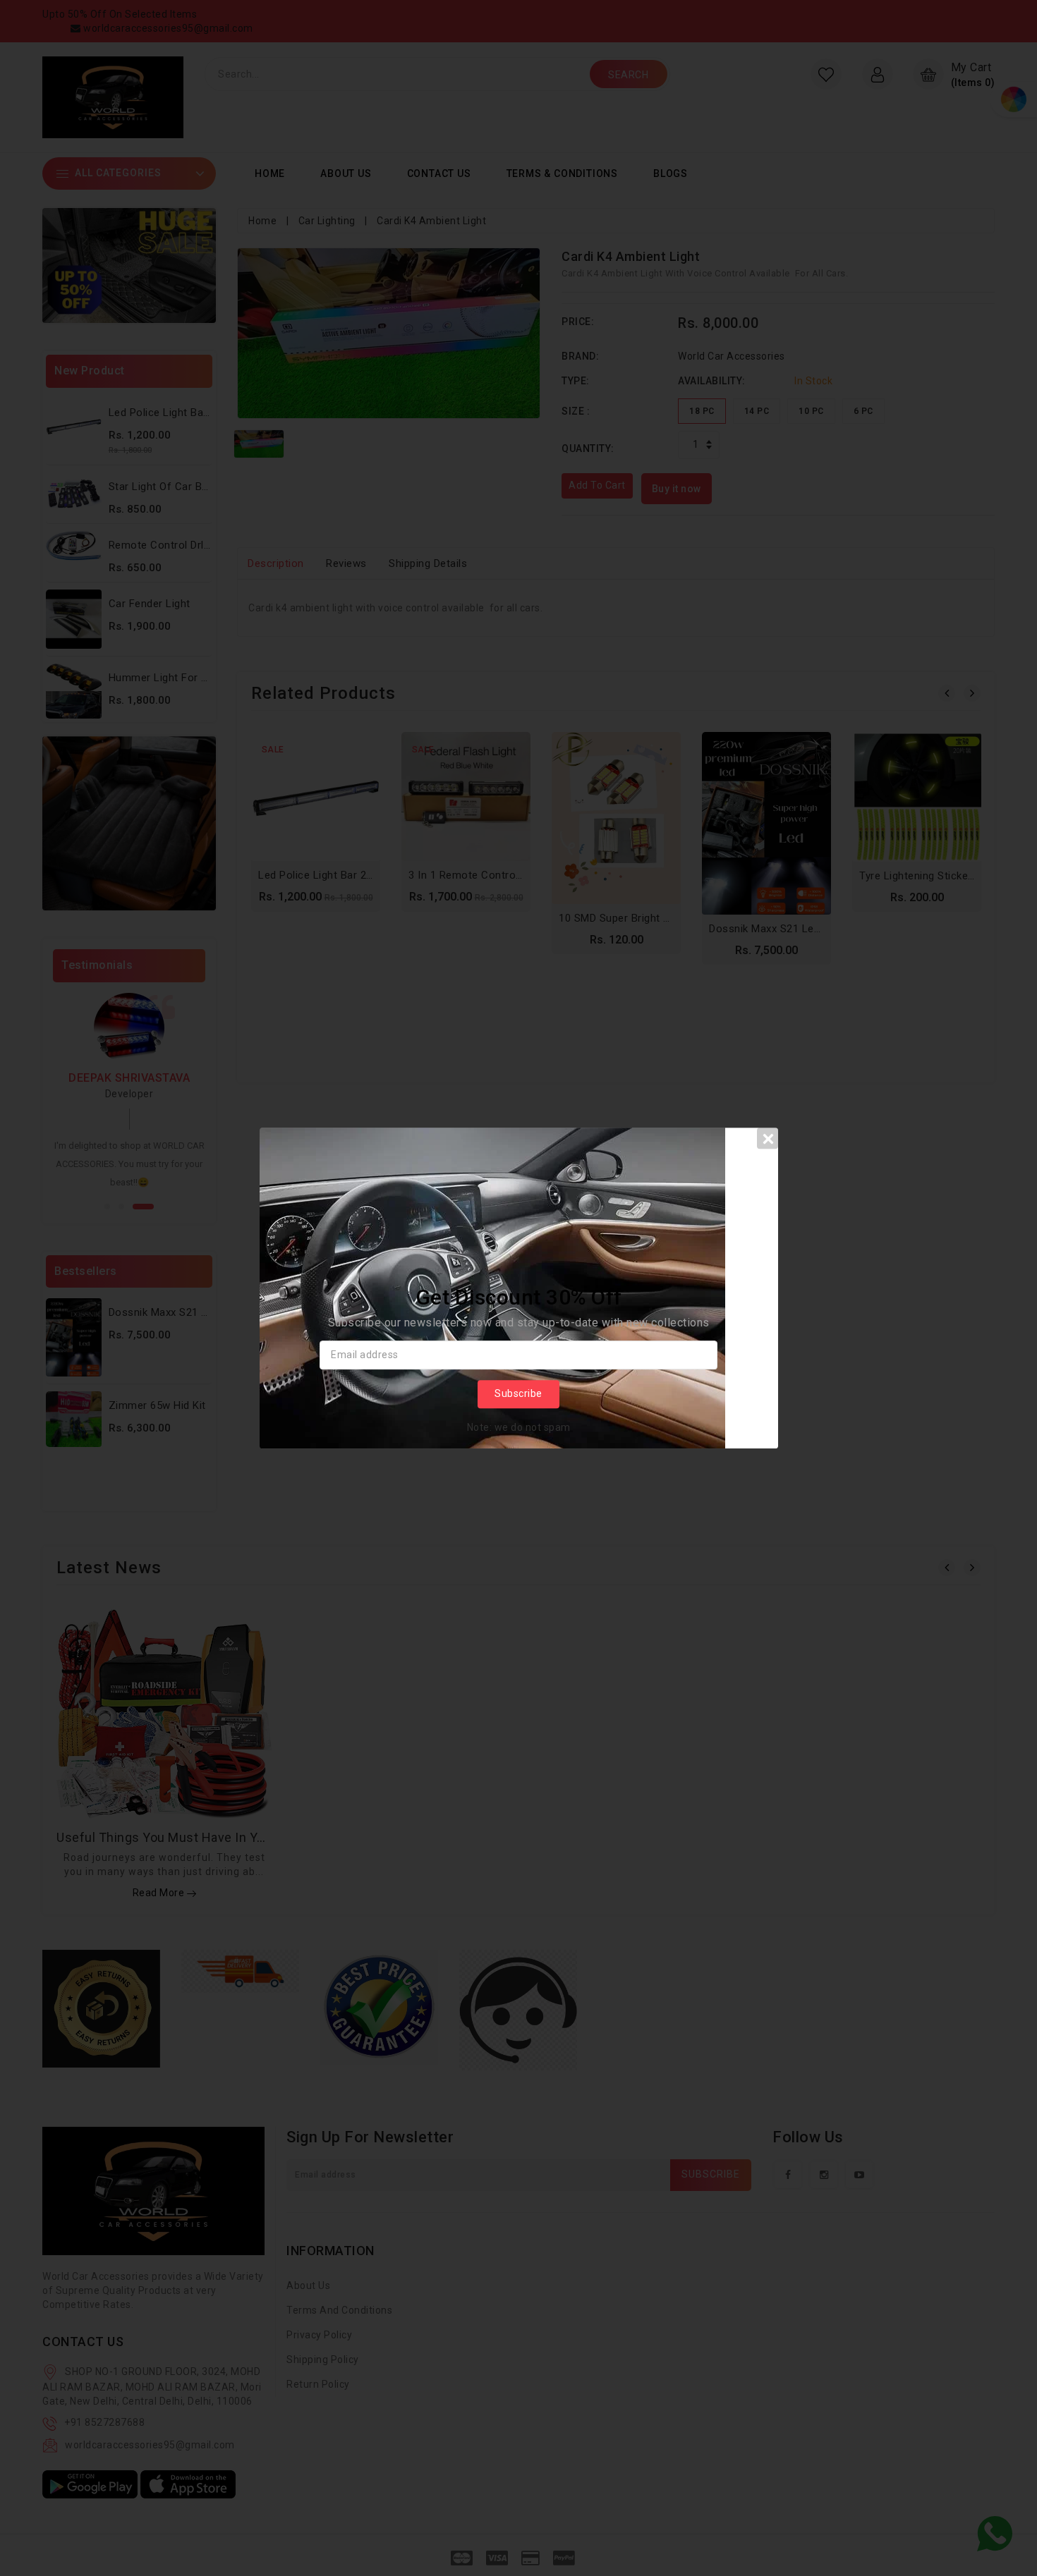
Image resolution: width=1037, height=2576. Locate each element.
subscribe (518, 1394)
